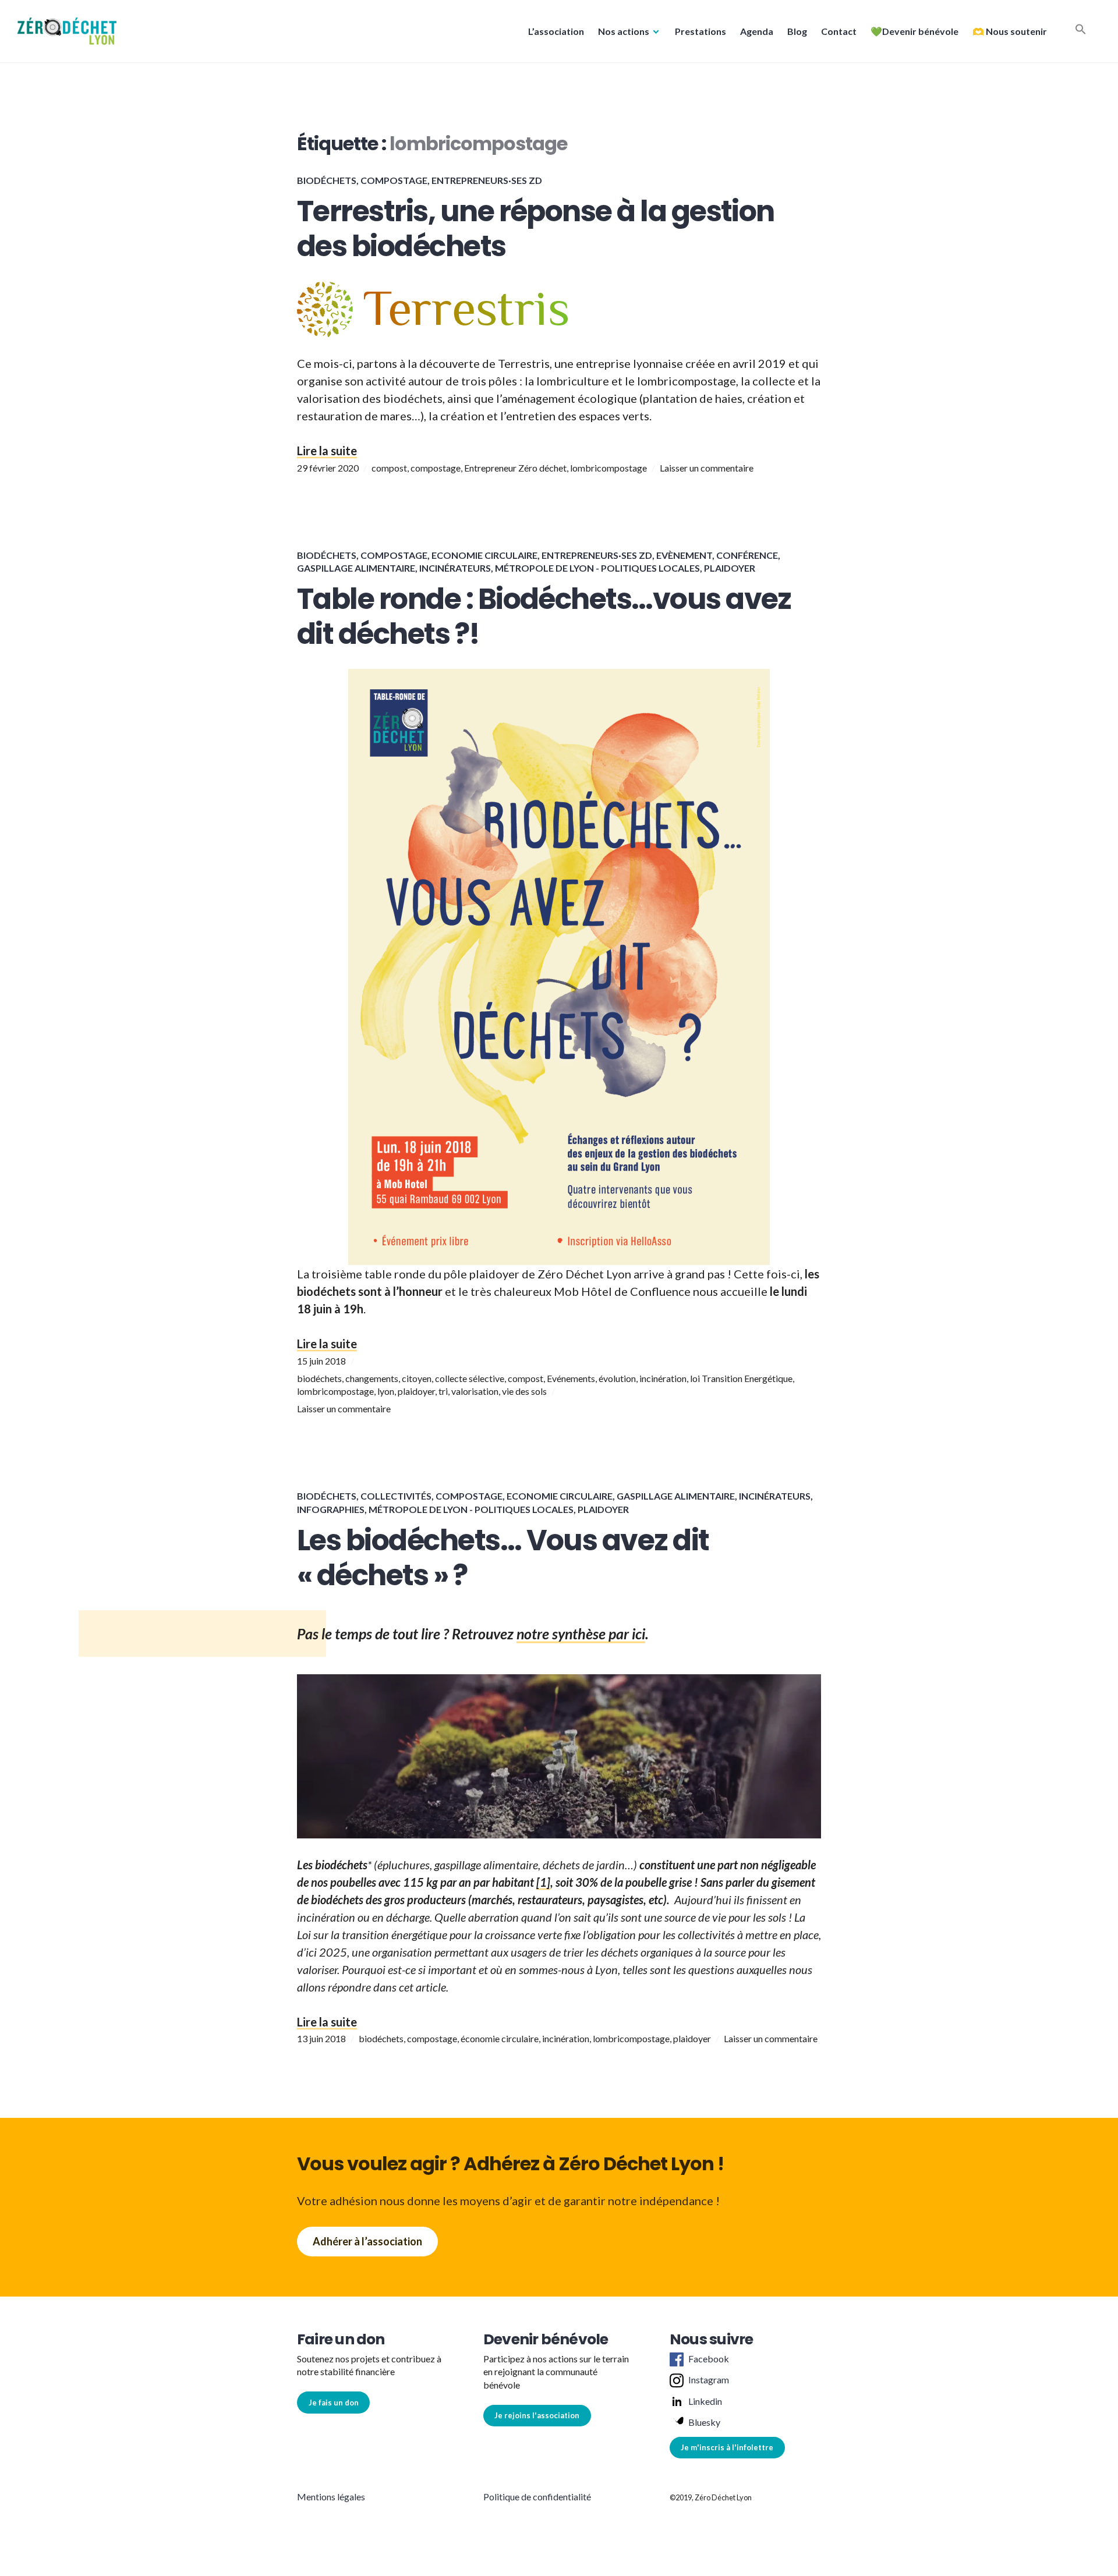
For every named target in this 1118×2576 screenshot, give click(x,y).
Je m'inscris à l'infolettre (727, 2447)
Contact (839, 31)
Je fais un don (334, 2403)
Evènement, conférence (717, 555)
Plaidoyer (730, 568)
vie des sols (524, 1391)
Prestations (700, 31)
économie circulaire (500, 2038)
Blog (797, 31)
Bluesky (704, 2422)
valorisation (475, 1391)
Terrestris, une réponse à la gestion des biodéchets (536, 229)
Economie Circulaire (484, 555)
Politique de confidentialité (537, 2497)
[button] (67, 31)
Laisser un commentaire (707, 468)
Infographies (331, 1509)
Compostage (394, 180)
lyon (386, 1391)
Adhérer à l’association (367, 2241)
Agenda (757, 31)
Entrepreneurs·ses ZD (487, 180)
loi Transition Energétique (741, 1378)
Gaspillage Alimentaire (356, 568)
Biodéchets (327, 180)
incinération (663, 1378)
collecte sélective (470, 1378)
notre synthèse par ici (581, 1634)
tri (443, 1391)
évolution (617, 1378)
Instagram (709, 2380)
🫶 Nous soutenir (1010, 31)
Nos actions (624, 31)
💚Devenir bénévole (914, 31)
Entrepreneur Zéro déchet (515, 468)
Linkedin (705, 2401)
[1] (543, 1882)
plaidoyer (416, 1391)
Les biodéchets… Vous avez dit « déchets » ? (503, 1558)
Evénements (571, 1378)
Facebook (709, 2359)
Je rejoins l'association (537, 2415)
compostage (436, 468)
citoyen (417, 1378)
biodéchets (319, 1378)
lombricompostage (608, 468)
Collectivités (396, 1496)
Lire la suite (327, 451)
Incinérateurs (455, 568)
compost (389, 468)
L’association (556, 31)
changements (372, 1378)
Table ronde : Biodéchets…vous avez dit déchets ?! (544, 616)
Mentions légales (331, 2497)
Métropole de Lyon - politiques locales (597, 568)
